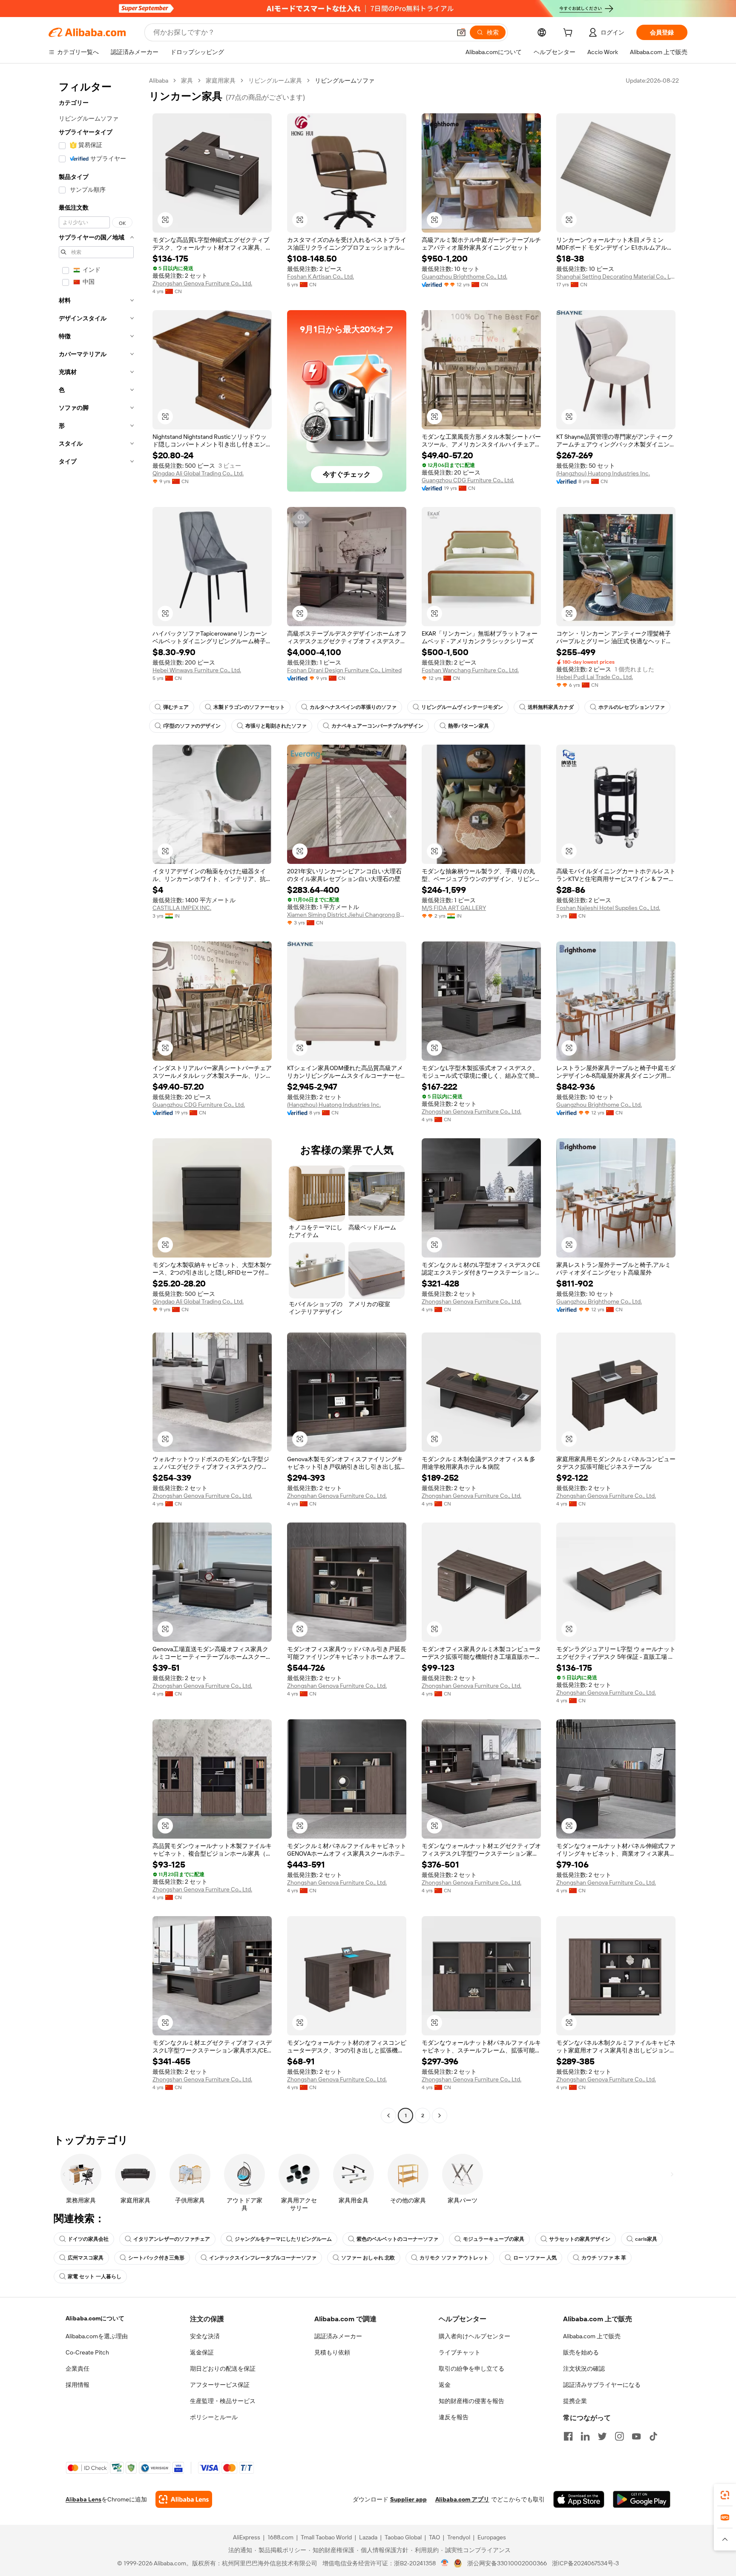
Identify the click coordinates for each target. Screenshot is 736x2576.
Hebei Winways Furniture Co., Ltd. (197, 670)
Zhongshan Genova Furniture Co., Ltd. (202, 283)
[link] (725, 2495)
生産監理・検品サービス (223, 2401)
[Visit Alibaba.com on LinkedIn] (585, 2436)
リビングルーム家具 (275, 81)
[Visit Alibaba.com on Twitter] (602, 2436)
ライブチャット (460, 2352)
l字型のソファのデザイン (192, 726)
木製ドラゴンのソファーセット (249, 707)
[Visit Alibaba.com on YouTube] (636, 2436)
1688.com (280, 2537)
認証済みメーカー (338, 2336)
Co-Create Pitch (87, 2352)
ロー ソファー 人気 (535, 2258)
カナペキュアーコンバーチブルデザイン (377, 726)
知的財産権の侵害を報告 (471, 2401)
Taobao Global (403, 2537)
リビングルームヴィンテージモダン (462, 707)
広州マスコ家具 (86, 2258)
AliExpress (247, 2537)
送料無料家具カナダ (551, 707)
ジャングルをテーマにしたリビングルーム (283, 2239)
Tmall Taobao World (326, 2537)
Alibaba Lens (83, 2499)
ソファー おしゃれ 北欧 (368, 2258)
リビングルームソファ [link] (345, 81)
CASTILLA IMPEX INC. (182, 908)
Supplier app (408, 2499)
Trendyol (459, 2537)
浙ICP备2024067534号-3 (585, 2563)
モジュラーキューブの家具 (494, 2239)
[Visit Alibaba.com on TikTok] (653, 2436)
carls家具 (646, 2239)
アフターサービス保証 (220, 2385)
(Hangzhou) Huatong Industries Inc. (603, 473)
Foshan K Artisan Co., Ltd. (321, 276)
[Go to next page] (440, 2115)
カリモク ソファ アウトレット (454, 2258)
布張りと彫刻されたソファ (276, 726)
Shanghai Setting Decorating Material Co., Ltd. (616, 276)
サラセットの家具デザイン (580, 2239)
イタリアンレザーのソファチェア (172, 2239)
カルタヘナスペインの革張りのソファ (353, 707)
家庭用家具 (221, 81)
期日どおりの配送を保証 (223, 2369)
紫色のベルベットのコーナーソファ (397, 2239)
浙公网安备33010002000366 (507, 2563)
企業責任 (78, 2369)
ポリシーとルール (214, 2417)
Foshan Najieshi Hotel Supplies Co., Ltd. (608, 908)
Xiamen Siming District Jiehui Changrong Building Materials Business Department (347, 915)
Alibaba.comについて (95, 2318)
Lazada (368, 2537)
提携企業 (575, 2401)
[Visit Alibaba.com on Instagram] (619, 2436)
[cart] (569, 34)
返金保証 (202, 2352)
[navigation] (96, 1099)
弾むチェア (176, 707)
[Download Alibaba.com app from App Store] (579, 2499)
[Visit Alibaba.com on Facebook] (568, 2436)
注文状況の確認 (584, 2369)
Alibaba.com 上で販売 (592, 2336)
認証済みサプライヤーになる (602, 2385)
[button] (461, 32)
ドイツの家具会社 (88, 2239)
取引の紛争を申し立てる (471, 2369)
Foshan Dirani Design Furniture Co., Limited (344, 670)
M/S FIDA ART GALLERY (454, 908)
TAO (434, 2537)
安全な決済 (205, 2336)
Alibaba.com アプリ (462, 2499)
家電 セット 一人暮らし (95, 2277)
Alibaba (159, 81)
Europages (492, 2537)
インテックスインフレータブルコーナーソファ (263, 2258)
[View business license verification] (445, 2563)
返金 (445, 2385)
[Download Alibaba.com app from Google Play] (642, 2499)
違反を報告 (454, 2417)
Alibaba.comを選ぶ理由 (97, 2336)
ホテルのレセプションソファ (632, 707)
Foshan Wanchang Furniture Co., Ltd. (470, 670)
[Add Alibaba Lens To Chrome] (184, 2499)
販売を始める (581, 2352)
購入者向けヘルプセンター (474, 2336)
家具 (187, 81)
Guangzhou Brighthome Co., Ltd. (464, 276)
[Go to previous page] (388, 2115)
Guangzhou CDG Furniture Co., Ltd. (468, 480)
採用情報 (78, 2385)
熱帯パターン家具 (469, 726)
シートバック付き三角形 (156, 2258)
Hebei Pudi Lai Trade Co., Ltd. (595, 677)
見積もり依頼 (332, 2352)
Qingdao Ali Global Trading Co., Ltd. (198, 473)
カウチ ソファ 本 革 (604, 2258)
